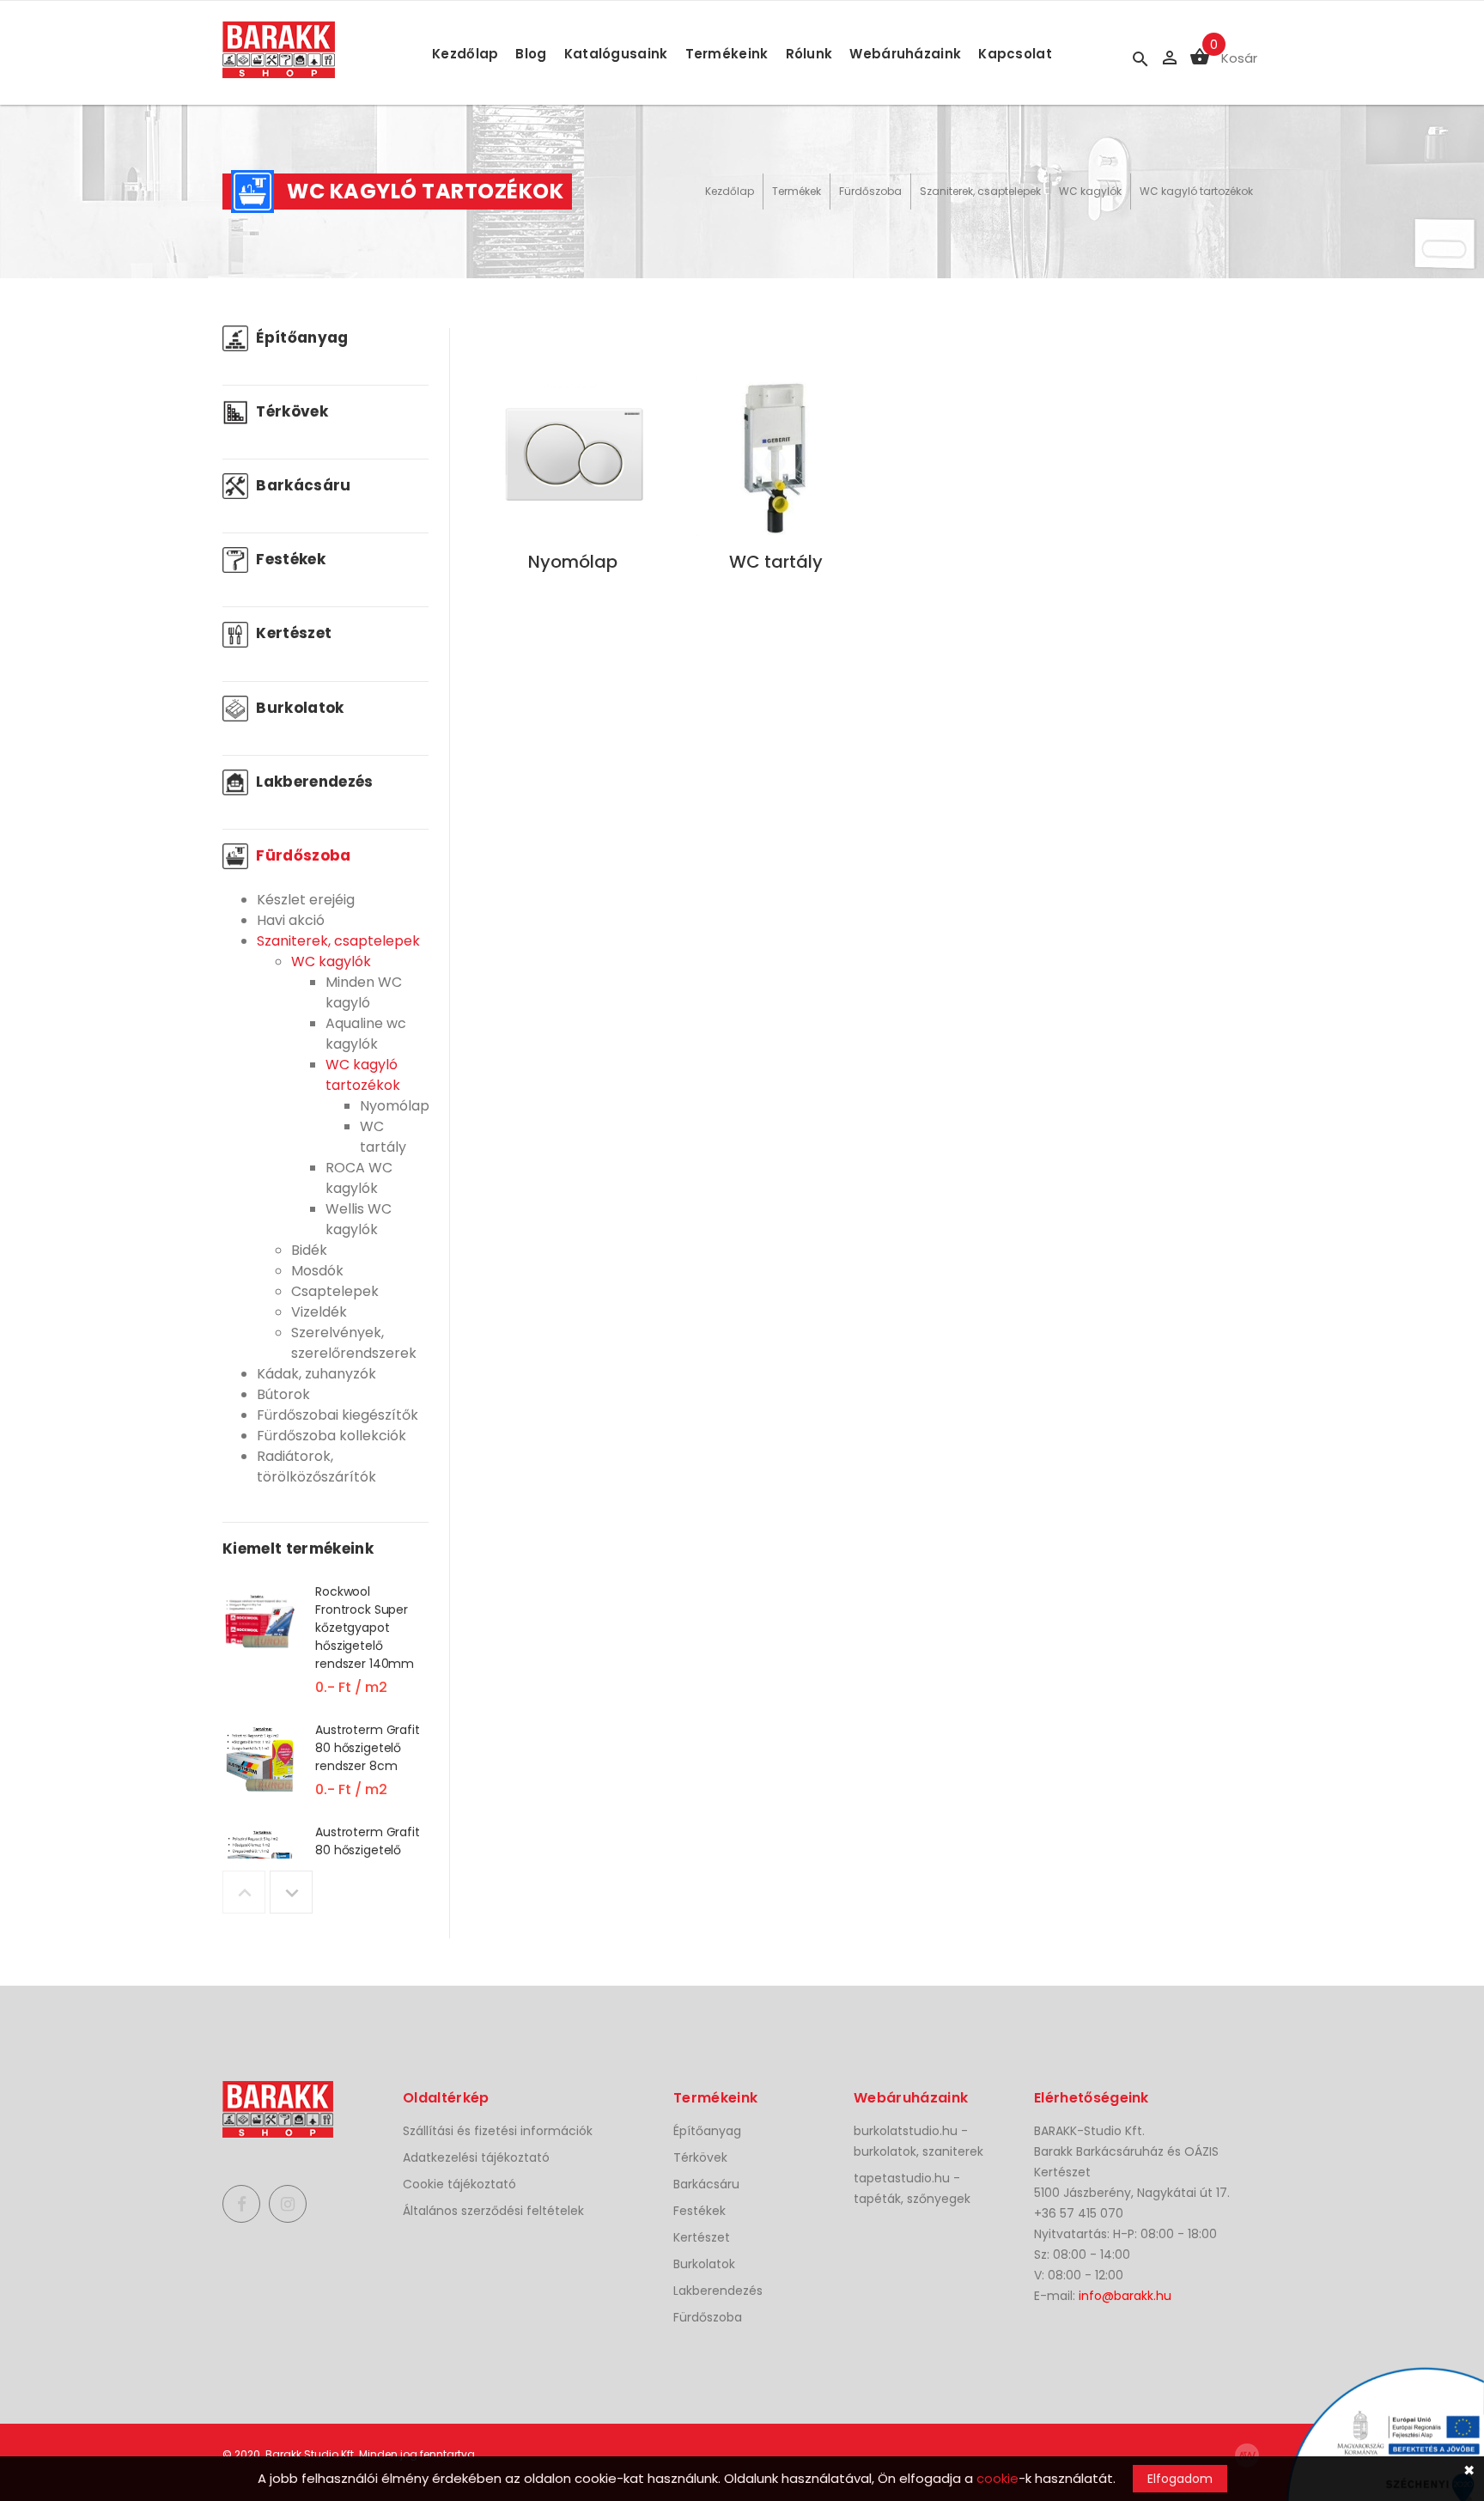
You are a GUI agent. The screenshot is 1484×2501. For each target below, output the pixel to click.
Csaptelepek (335, 1291)
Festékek (289, 559)
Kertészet (292, 633)
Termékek (797, 191)
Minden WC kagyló (364, 992)
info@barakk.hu (1125, 2296)
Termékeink (727, 54)
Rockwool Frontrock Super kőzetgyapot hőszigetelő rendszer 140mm (365, 1628)
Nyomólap (395, 1106)
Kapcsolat (1015, 54)
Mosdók (317, 1271)
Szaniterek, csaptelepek (980, 191)
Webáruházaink (905, 54)
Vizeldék (319, 1312)
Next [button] (291, 1892)
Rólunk (809, 54)
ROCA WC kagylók (359, 1178)
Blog (531, 54)
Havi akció (291, 920)
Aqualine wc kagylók (366, 1034)
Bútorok (283, 1394)
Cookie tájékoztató (459, 2184)
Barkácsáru (302, 485)
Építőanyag (301, 338)
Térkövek (290, 411)
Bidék (309, 1250)
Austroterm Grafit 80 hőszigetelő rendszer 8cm (368, 1748)
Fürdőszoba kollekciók (331, 1436)
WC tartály (383, 1137)
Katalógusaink (616, 54)
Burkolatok (298, 708)
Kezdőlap (465, 54)
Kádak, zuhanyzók (316, 1374)
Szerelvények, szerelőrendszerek (354, 1343)
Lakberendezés (313, 782)
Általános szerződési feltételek (493, 2211)
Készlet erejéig (306, 900)
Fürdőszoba (870, 191)
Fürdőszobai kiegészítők (338, 1415)
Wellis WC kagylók (359, 1219)
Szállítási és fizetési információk (498, 2131)
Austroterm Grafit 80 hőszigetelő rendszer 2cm (368, 1850)
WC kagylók (1090, 191)
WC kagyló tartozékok (1196, 191)
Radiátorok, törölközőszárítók (316, 1467)
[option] (325, 1651)
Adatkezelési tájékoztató (476, 2157)
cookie (997, 2478)
